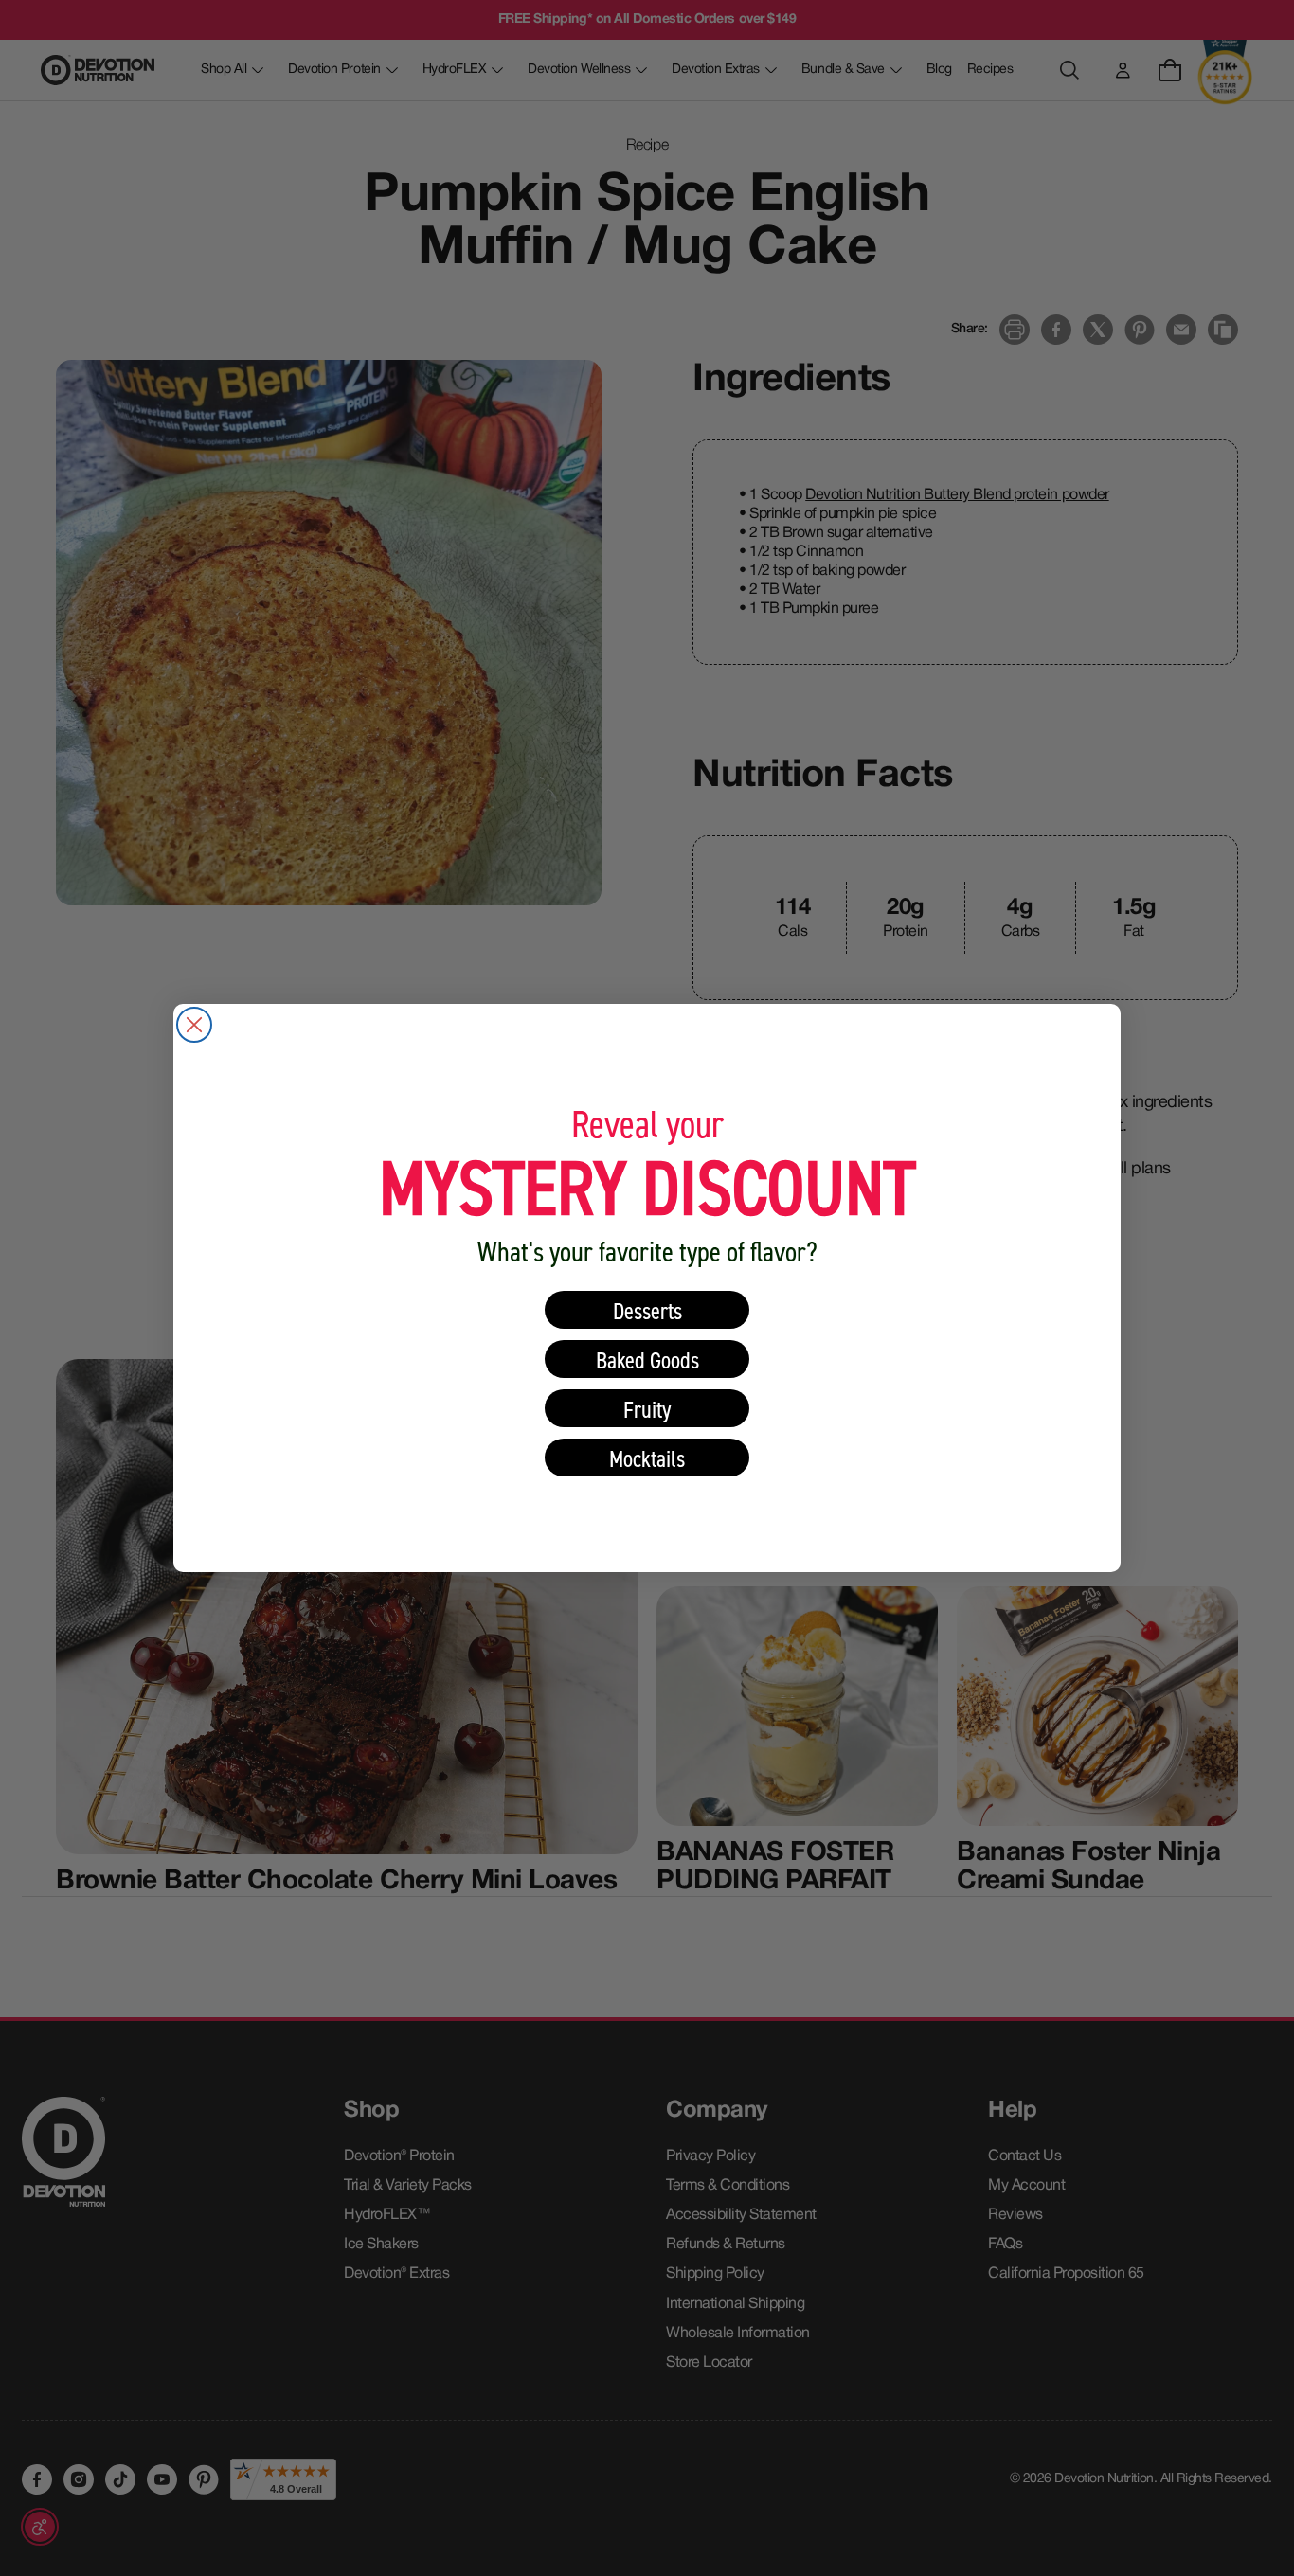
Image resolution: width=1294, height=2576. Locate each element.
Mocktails (647, 1458)
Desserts (647, 1310)
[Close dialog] (194, 1025)
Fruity (647, 1409)
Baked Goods (647, 1360)
